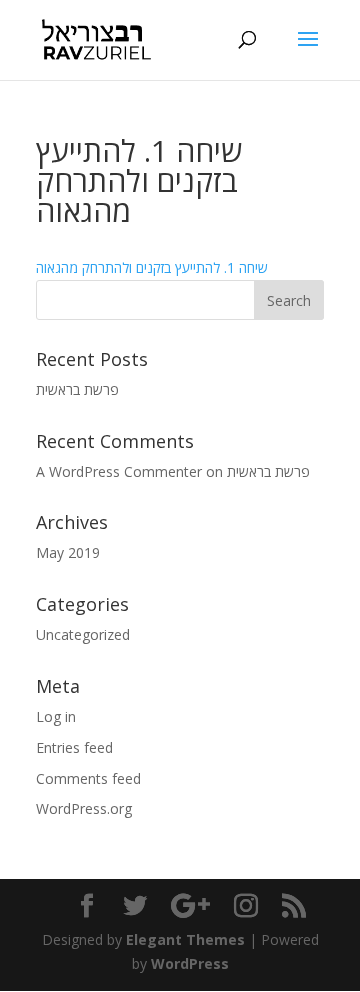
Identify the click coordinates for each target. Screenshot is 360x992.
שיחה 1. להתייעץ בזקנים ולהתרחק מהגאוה (152, 267)
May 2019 (68, 552)
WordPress (190, 963)
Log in (56, 716)
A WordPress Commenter (119, 471)
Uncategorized (83, 634)
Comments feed (88, 778)
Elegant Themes (185, 939)
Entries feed (74, 747)
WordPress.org (84, 808)
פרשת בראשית (77, 389)
